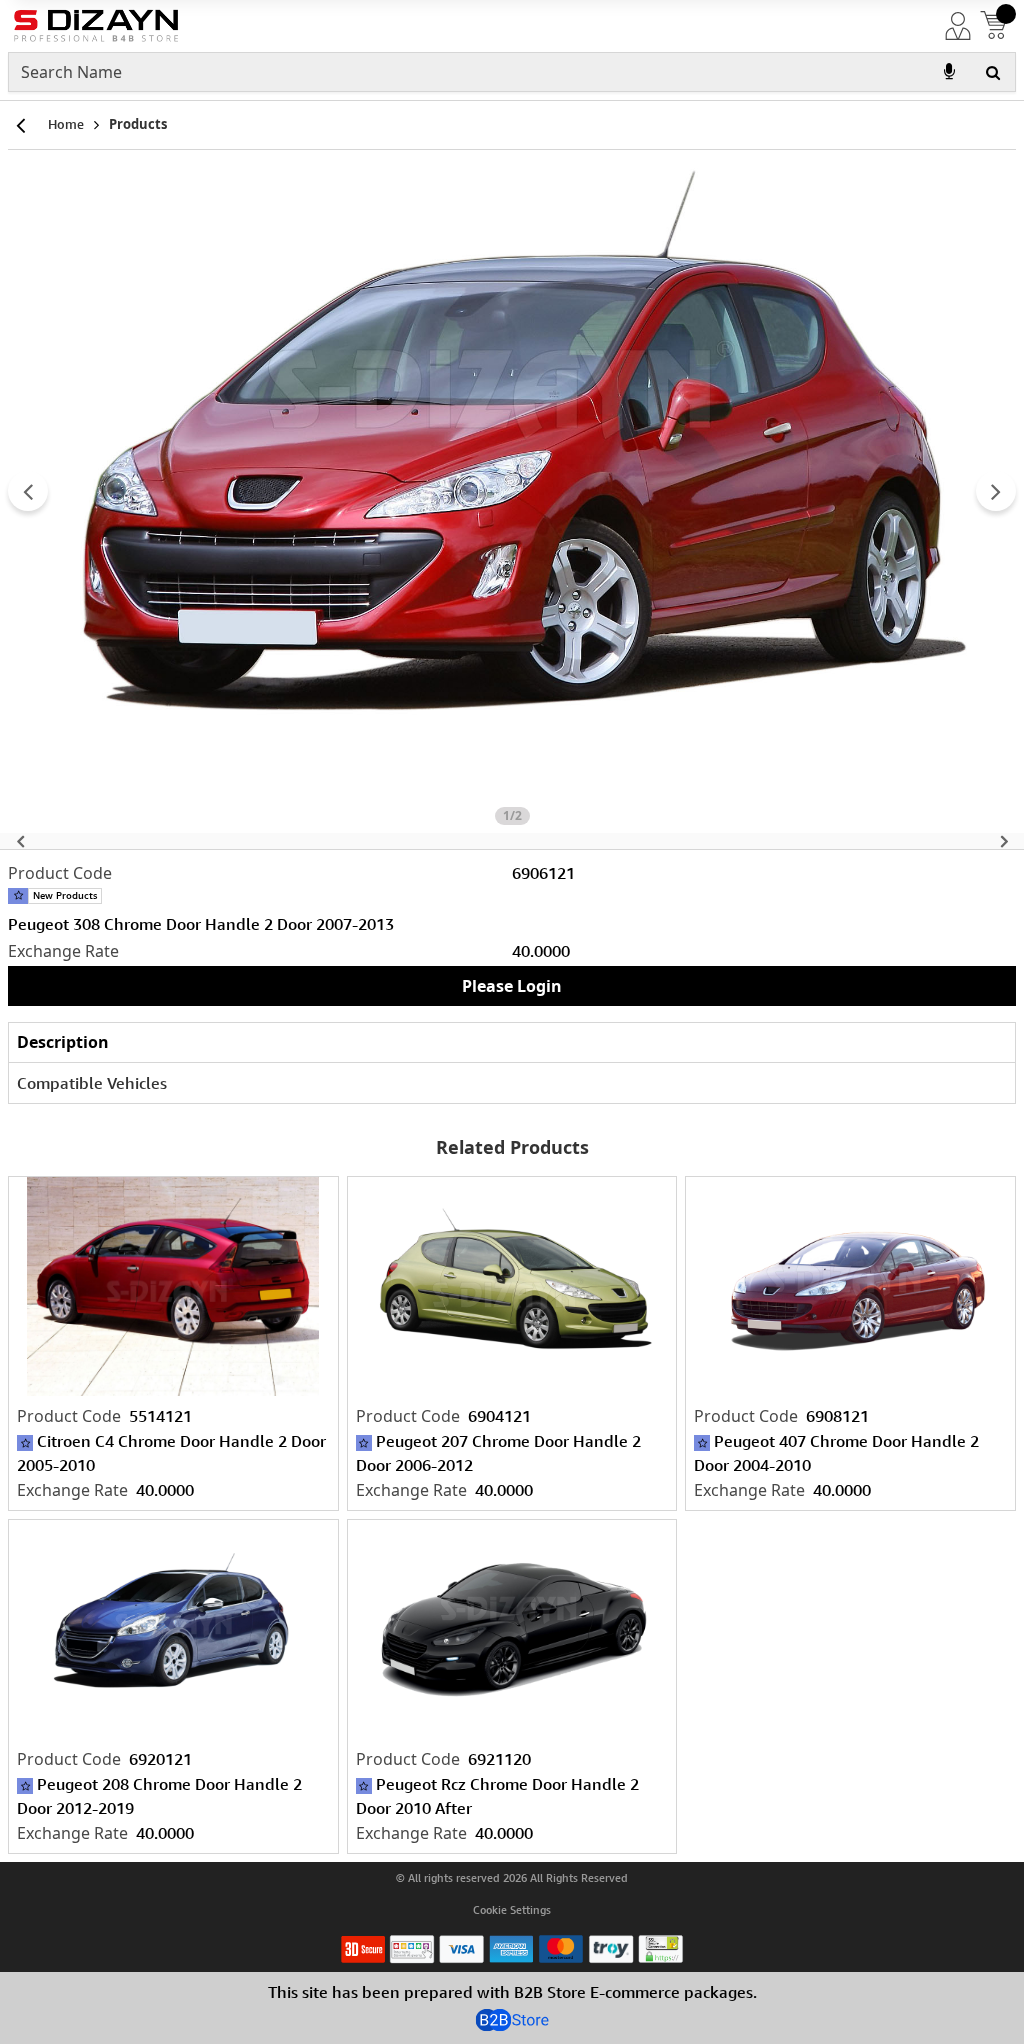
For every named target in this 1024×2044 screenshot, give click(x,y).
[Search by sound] (949, 72)
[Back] (20, 125)
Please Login (512, 986)
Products (138, 124)
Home (66, 124)
